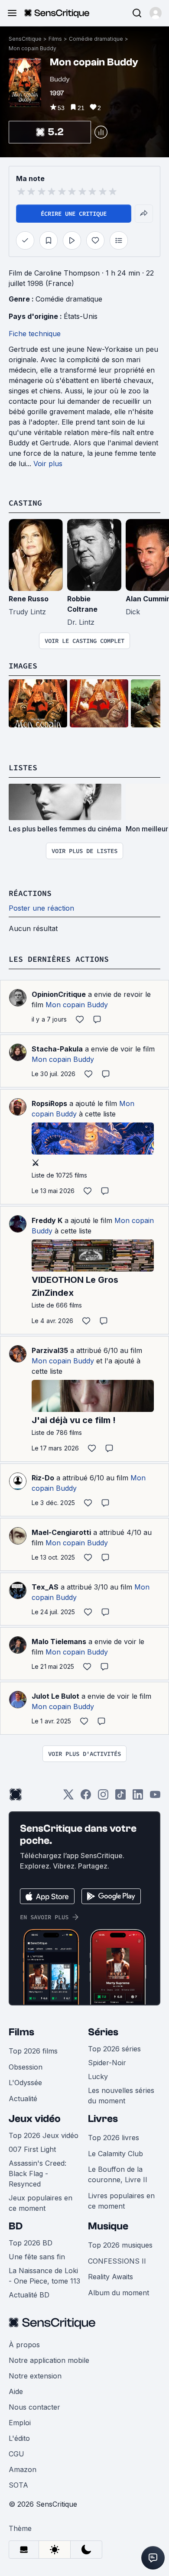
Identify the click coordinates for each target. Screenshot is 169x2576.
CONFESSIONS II (117, 2261)
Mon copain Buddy (32, 48)
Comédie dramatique (96, 39)
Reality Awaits (110, 2277)
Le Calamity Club (115, 2154)
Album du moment (119, 2293)
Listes (23, 767)
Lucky (98, 2076)
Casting (25, 503)
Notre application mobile (49, 2360)
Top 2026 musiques (120, 2245)
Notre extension (35, 2376)
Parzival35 (50, 1350)
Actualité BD (29, 2295)
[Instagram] (103, 1797)
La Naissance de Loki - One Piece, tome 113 (44, 2276)
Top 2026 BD (31, 2243)
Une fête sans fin (37, 2257)
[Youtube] (155, 1797)
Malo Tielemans (59, 1642)
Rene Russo (29, 599)
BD (16, 2226)
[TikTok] (120, 1797)
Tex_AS (45, 1587)
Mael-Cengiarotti (61, 1532)
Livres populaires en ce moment (121, 2201)
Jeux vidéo (35, 2119)
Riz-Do (43, 1478)
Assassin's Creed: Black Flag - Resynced (37, 2174)
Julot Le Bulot (55, 1696)
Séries (103, 2032)
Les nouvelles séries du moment (121, 2096)
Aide (16, 2391)
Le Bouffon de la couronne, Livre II (118, 2174)
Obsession (26, 2067)
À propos (24, 2345)
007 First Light (32, 2149)
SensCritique (25, 39)
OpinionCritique (59, 994)
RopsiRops (49, 1103)
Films (55, 39)
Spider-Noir (107, 2063)
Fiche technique (35, 334)
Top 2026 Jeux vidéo (44, 2135)
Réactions (30, 893)
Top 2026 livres (114, 2138)
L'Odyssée (25, 2083)
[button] (156, 13)
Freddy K (47, 1220)
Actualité (23, 2099)
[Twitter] (68, 1797)
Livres (103, 2119)
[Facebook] (86, 1797)
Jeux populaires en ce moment (41, 2203)
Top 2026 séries (114, 2049)
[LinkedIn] (138, 1797)
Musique (108, 2226)
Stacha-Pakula (57, 1049)
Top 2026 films (33, 2051)
